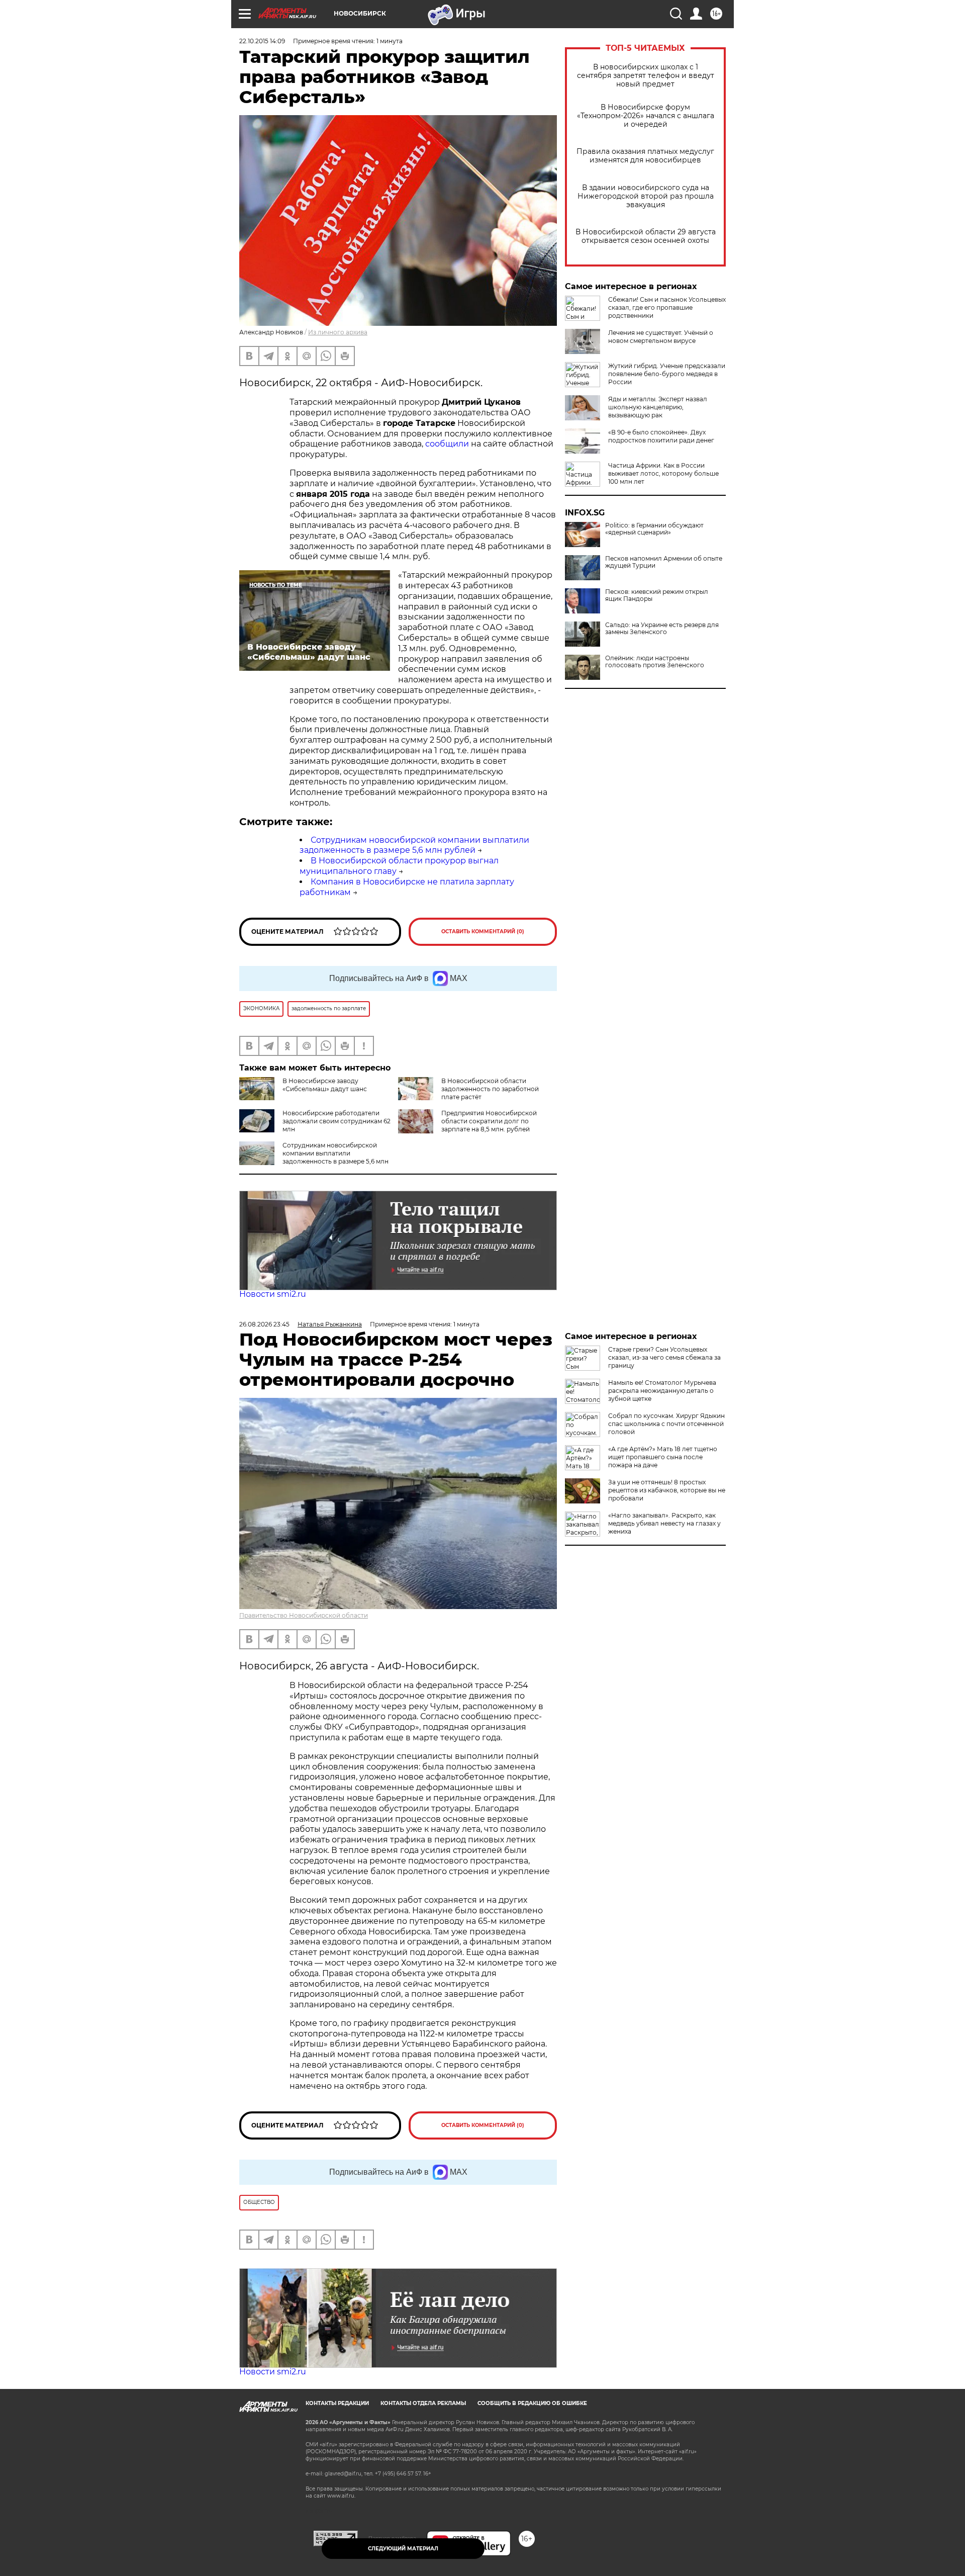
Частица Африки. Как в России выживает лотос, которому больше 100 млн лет (663, 473)
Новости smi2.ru (273, 1294)
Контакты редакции (337, 2403)
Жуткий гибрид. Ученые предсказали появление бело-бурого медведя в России (667, 374)
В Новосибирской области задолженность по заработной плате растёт (490, 1089)
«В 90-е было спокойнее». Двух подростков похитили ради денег (661, 436)
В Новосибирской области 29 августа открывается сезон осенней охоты (646, 236)
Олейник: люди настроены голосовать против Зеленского (655, 662)
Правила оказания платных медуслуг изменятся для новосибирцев (645, 156)
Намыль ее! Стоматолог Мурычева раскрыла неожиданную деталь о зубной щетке (662, 1391)
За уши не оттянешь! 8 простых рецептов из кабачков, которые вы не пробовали (667, 1490)
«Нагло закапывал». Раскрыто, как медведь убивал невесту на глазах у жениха (664, 1523)
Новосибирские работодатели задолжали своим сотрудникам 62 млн (336, 1121)
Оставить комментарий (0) (483, 931)
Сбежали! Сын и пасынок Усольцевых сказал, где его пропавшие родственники (667, 307)
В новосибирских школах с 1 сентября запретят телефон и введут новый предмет (646, 76)
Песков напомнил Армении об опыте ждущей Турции (664, 562)
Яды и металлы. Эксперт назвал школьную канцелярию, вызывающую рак (658, 407)
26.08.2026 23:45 (264, 1324)
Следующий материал (403, 2549)
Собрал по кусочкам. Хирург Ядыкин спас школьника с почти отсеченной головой (666, 1424)
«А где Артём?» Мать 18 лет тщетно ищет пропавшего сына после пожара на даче (663, 1457)
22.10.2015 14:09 (262, 41)
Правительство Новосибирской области (304, 1615)
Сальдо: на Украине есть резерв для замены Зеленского (662, 629)
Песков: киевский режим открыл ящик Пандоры (657, 595)
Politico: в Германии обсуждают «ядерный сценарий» (654, 529)
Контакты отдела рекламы (423, 2403)
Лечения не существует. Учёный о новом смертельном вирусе (661, 337)
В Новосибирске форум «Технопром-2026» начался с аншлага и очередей (646, 116)
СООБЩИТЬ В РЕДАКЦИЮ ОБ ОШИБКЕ (532, 2403)
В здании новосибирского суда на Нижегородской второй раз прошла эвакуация (646, 196)
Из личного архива (338, 332)
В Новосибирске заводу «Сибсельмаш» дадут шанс (325, 1085)
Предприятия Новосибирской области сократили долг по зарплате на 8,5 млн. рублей (489, 1121)
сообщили (447, 444)
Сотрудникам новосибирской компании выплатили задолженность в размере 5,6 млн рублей (414, 845)
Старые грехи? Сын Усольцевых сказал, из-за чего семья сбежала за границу (664, 1357)
